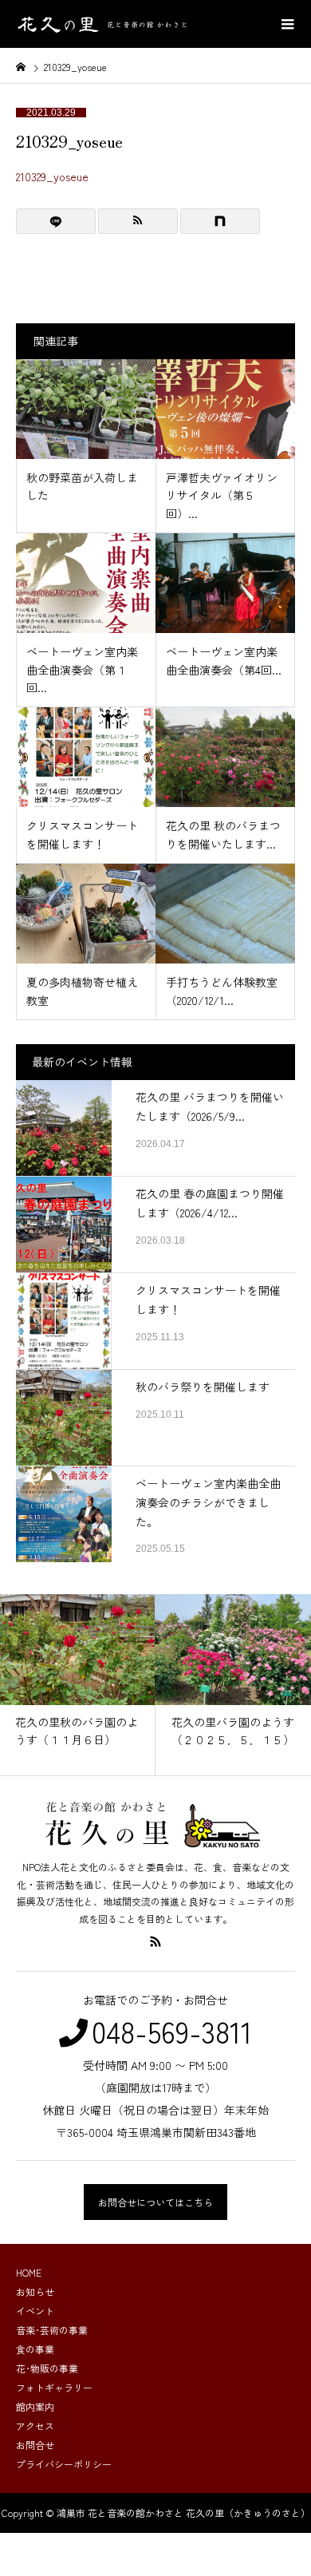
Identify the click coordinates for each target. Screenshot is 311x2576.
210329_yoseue (52, 176)
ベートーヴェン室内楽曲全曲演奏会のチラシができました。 (208, 1502)
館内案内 (35, 2406)
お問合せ (35, 2445)
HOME (29, 2272)
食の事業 (35, 2349)
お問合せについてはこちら (155, 2202)
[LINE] (56, 221)
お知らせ (35, 2291)
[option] (78, 1685)
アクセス (35, 2426)
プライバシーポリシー (64, 2464)
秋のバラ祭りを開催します (203, 1387)
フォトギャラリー (54, 2387)
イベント (35, 2311)
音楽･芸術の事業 (52, 2330)
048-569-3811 (172, 2031)
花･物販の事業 (47, 2368)
